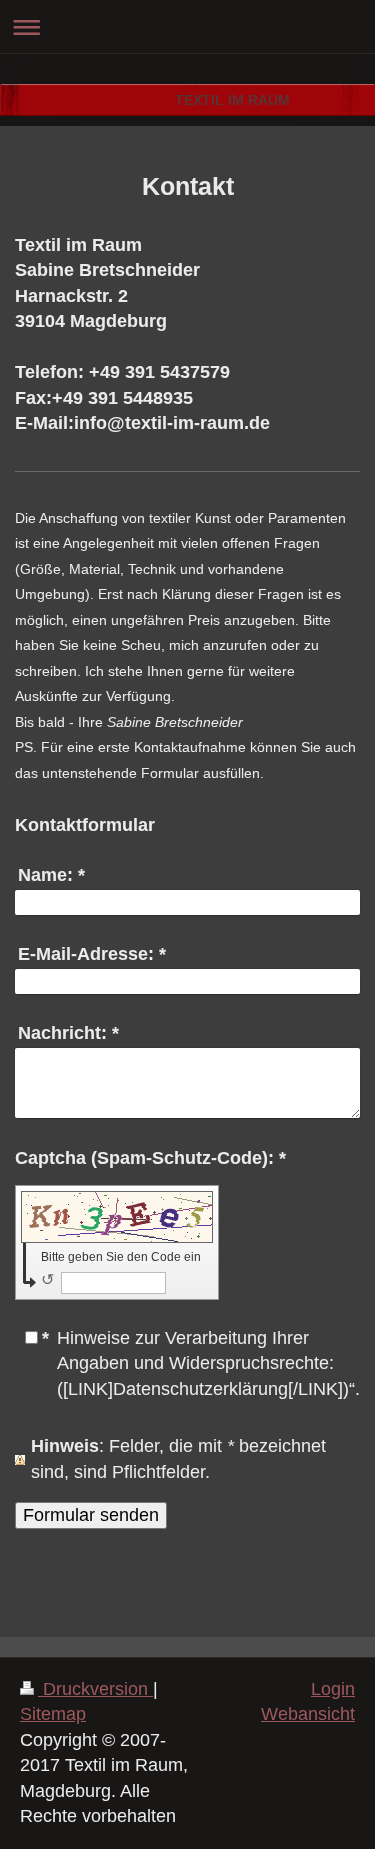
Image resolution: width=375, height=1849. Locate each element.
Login (333, 1689)
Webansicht (308, 1714)
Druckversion (95, 1689)
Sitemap (53, 1714)
